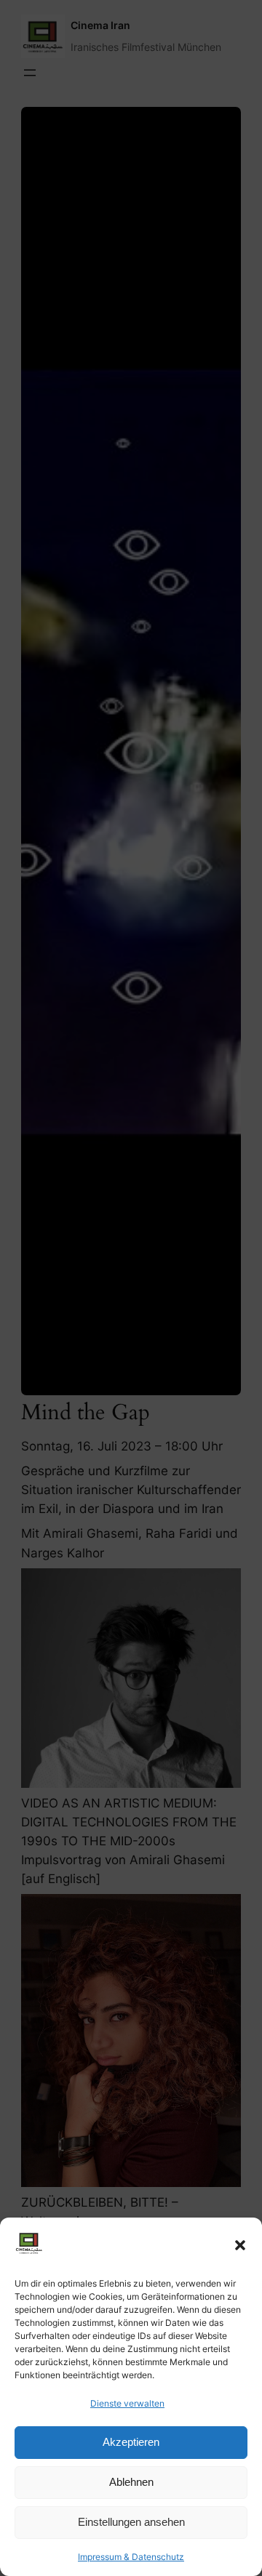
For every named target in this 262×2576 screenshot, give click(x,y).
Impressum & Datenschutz (131, 2557)
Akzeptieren (131, 2442)
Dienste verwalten (127, 2403)
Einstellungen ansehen (131, 2522)
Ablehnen (131, 2482)
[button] (240, 2245)
